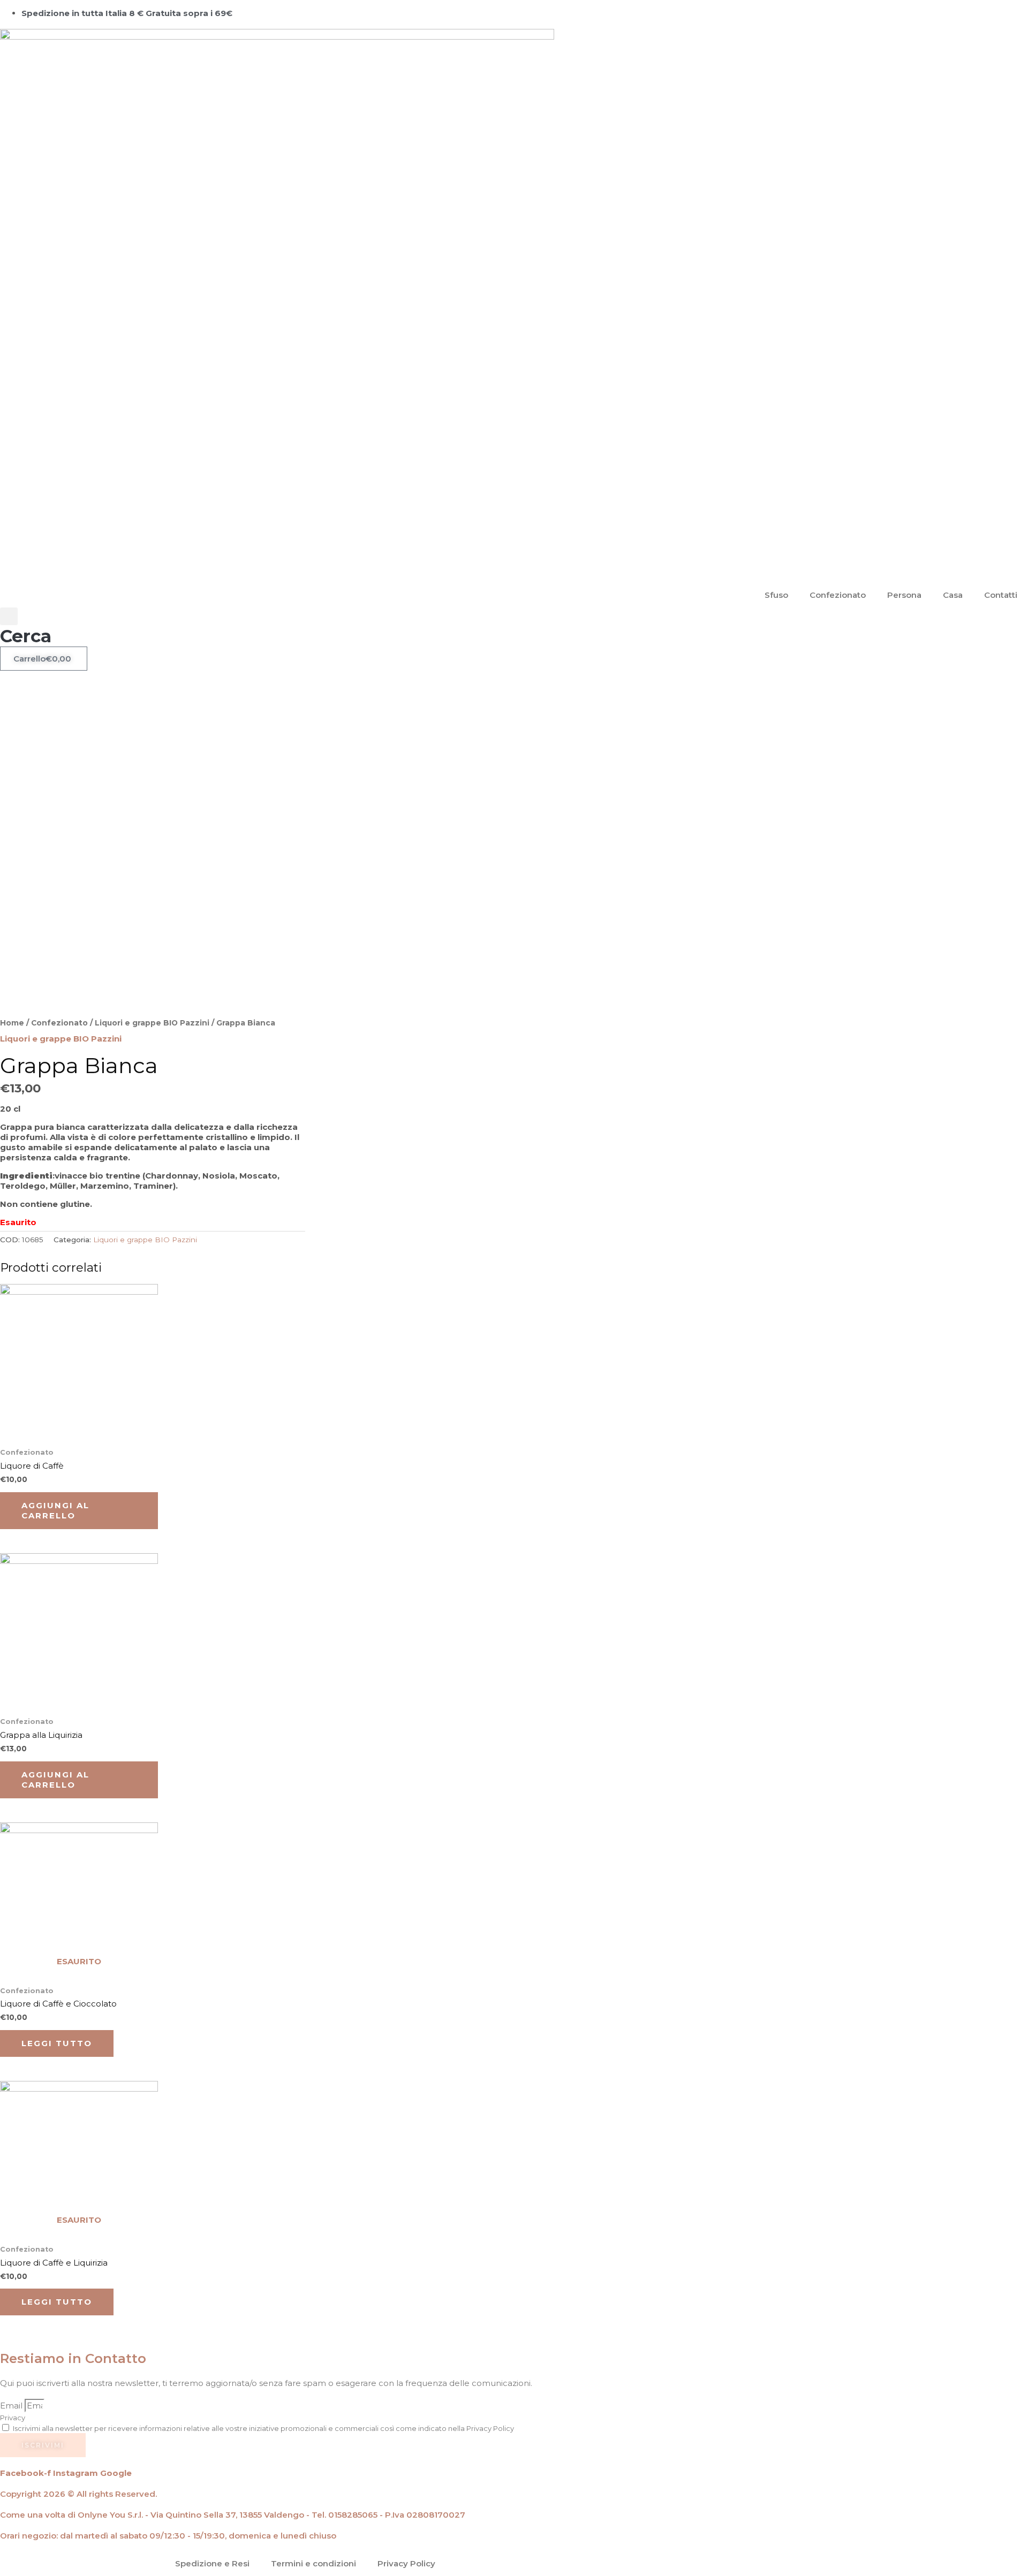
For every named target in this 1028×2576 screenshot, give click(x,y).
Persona (904, 595)
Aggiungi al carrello (55, 1511)
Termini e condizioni (313, 2563)
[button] (26, 627)
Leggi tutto (57, 2043)
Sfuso (776, 595)
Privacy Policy (406, 2563)
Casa (953, 595)
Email (12, 2406)
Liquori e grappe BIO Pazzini (152, 1023)
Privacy (13, 2418)
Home (12, 1023)
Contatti (1001, 595)
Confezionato (838, 595)
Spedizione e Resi (212, 2563)
